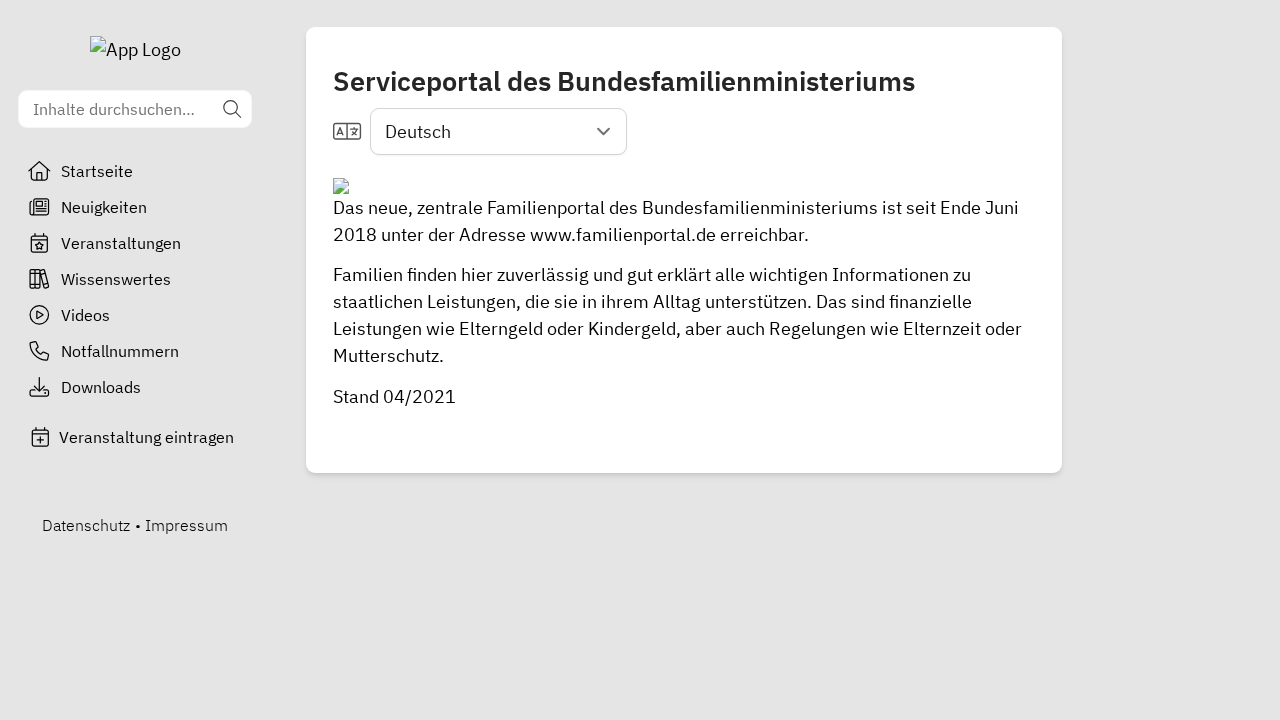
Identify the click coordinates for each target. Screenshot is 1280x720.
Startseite (97, 171)
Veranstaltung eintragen (146, 437)
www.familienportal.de (623, 234)
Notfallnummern (120, 351)
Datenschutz (86, 525)
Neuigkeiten (104, 207)
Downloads (101, 387)
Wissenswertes (116, 279)
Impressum (186, 525)
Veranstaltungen (121, 243)
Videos (85, 315)
